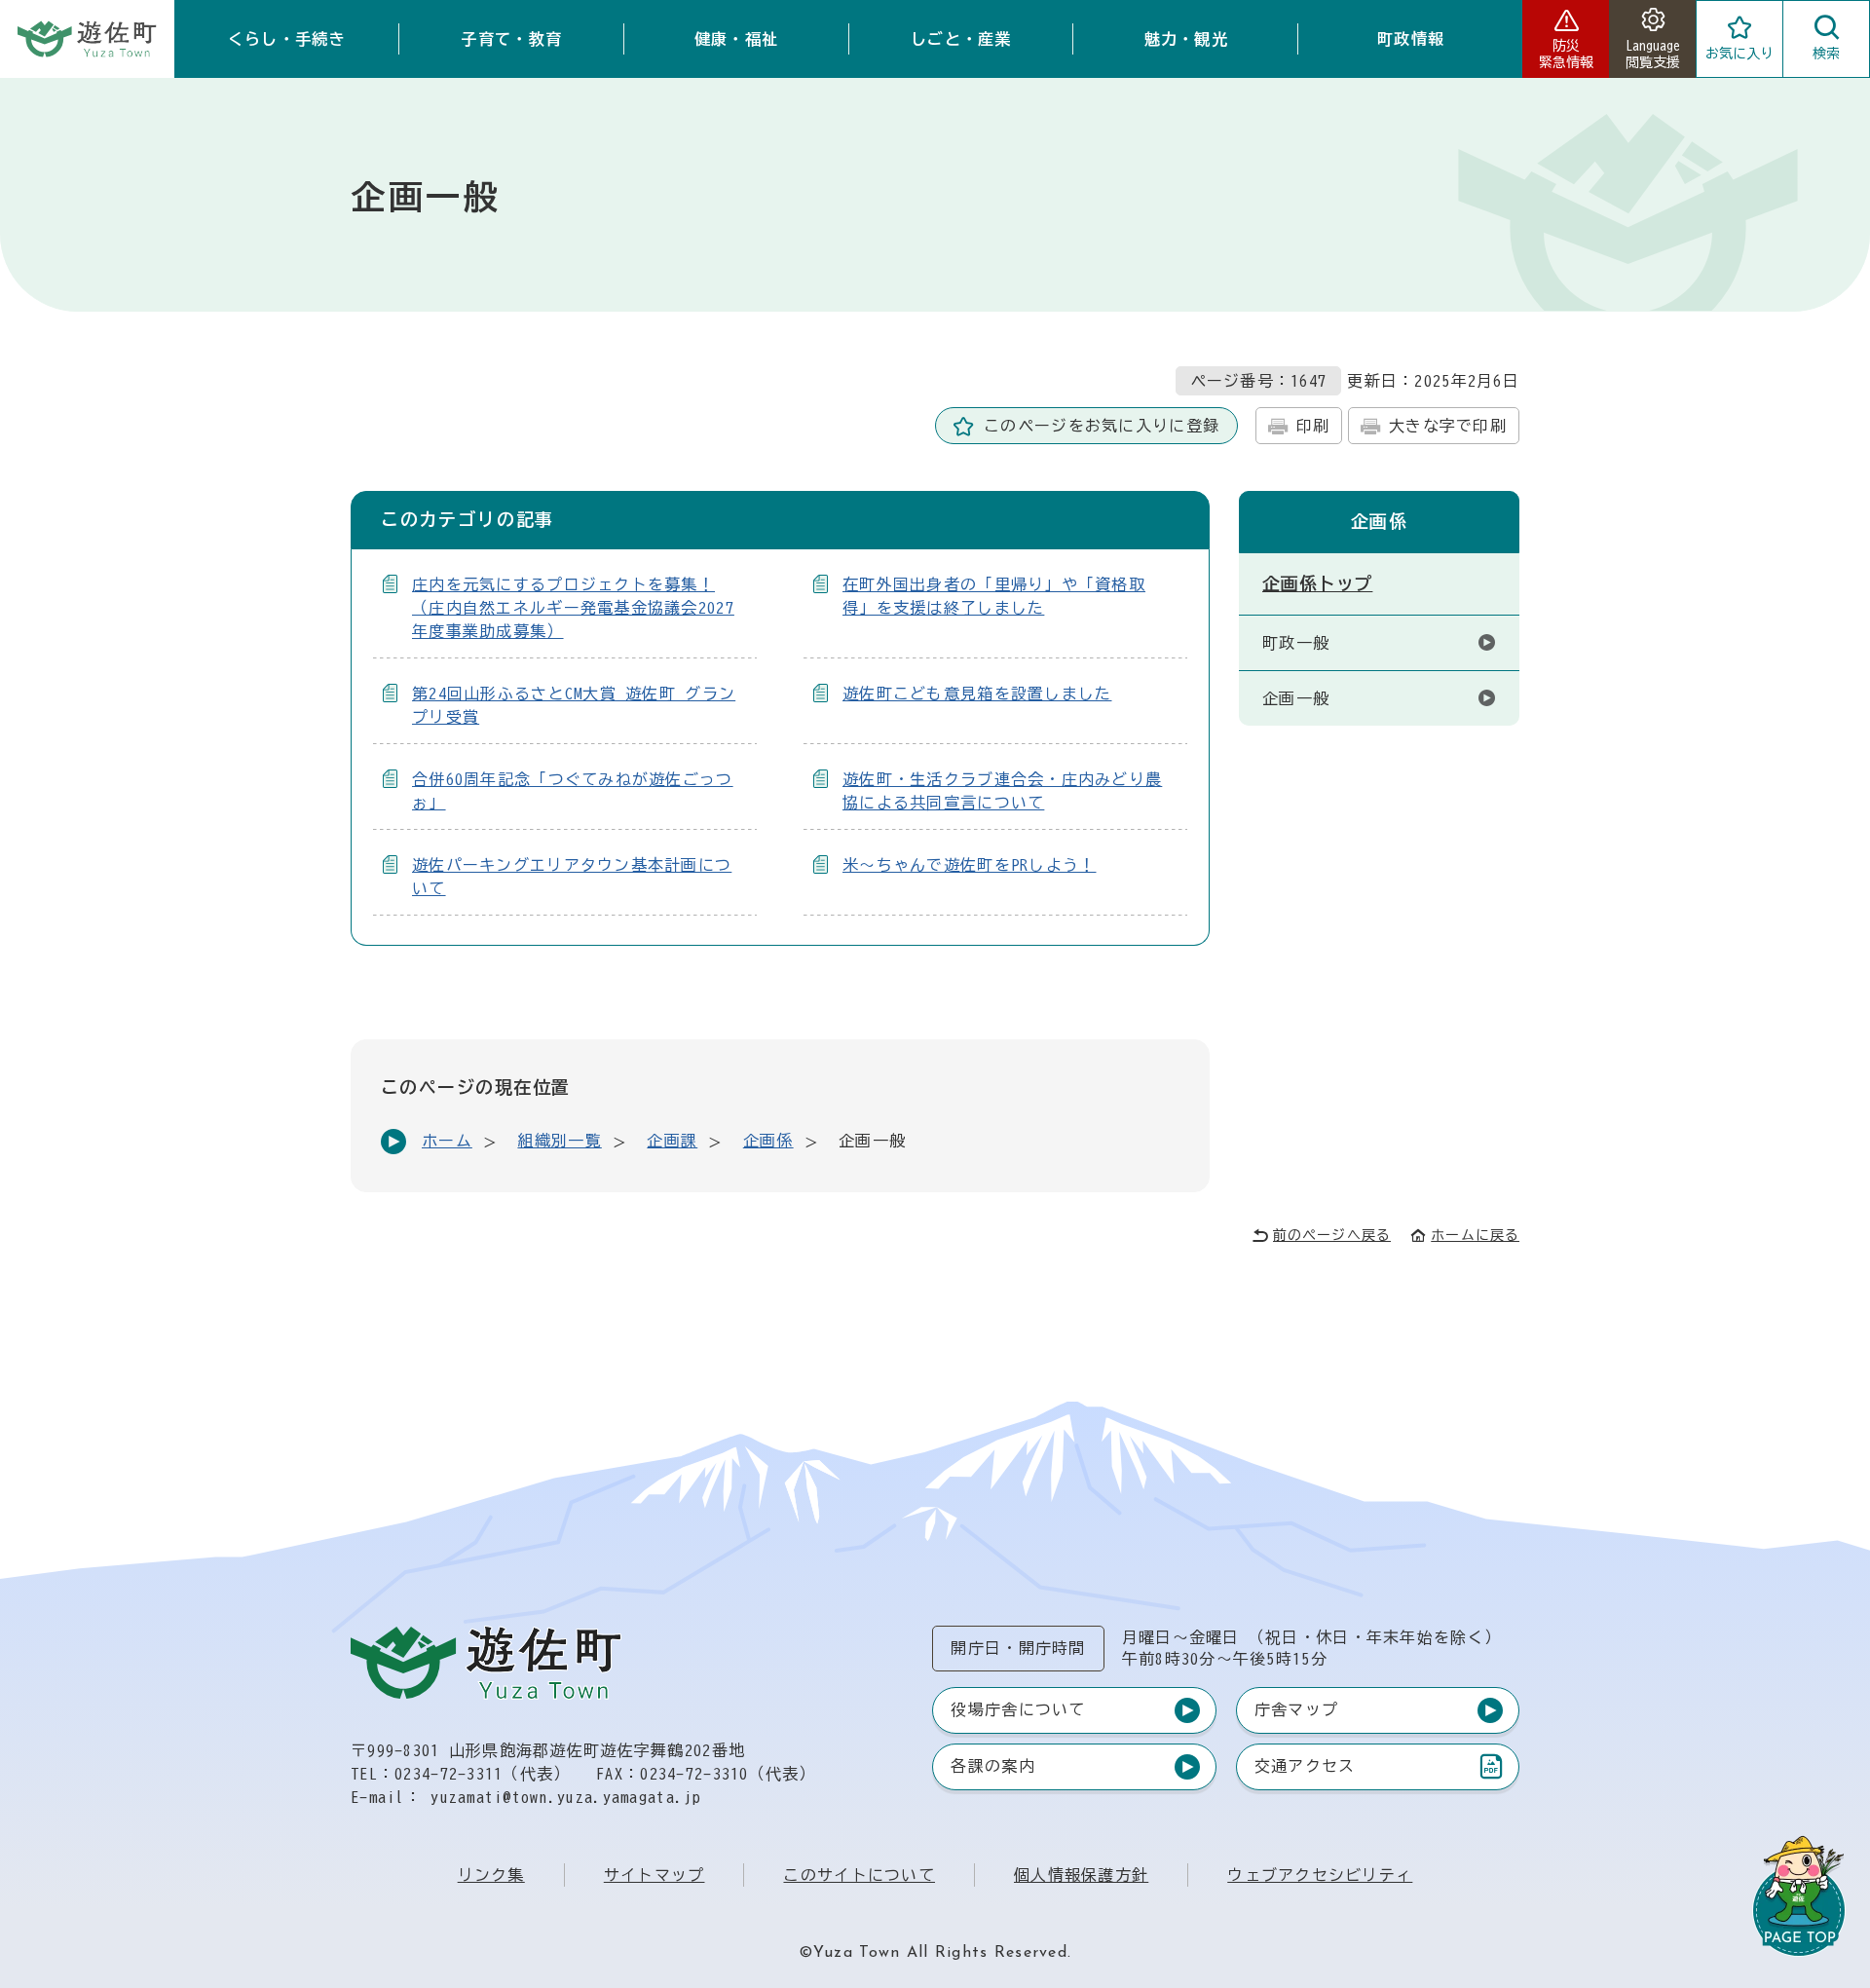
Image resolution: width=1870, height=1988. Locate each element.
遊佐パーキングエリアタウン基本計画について (572, 877)
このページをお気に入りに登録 (1102, 426)
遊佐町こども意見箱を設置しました (977, 694)
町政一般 (1296, 643)
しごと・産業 (961, 39)
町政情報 (1411, 39)
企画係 (768, 1141)
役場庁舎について (1018, 1709)
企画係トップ (1317, 583)
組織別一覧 (559, 1141)
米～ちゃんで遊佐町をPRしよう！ (969, 865)
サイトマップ (654, 1875)
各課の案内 (992, 1766)
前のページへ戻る (1332, 1235)
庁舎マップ (1296, 1709)
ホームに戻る (1475, 1235)
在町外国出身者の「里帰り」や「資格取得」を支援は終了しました (994, 596)
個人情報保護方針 (1081, 1875)
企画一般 (1296, 698)
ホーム (447, 1141)
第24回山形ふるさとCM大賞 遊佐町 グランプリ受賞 (574, 705)
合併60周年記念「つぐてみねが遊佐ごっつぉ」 (573, 791)
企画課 (672, 1141)
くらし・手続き (287, 39)
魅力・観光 (1186, 39)
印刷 (1313, 426)
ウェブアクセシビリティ (1320, 1875)
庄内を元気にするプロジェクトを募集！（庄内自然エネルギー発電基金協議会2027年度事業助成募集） (573, 608)
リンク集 (491, 1875)
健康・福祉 (736, 39)
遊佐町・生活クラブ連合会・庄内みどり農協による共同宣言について (1002, 791)
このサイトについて (859, 1875)
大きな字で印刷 (1448, 426)
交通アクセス (1305, 1770)
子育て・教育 (511, 39)
